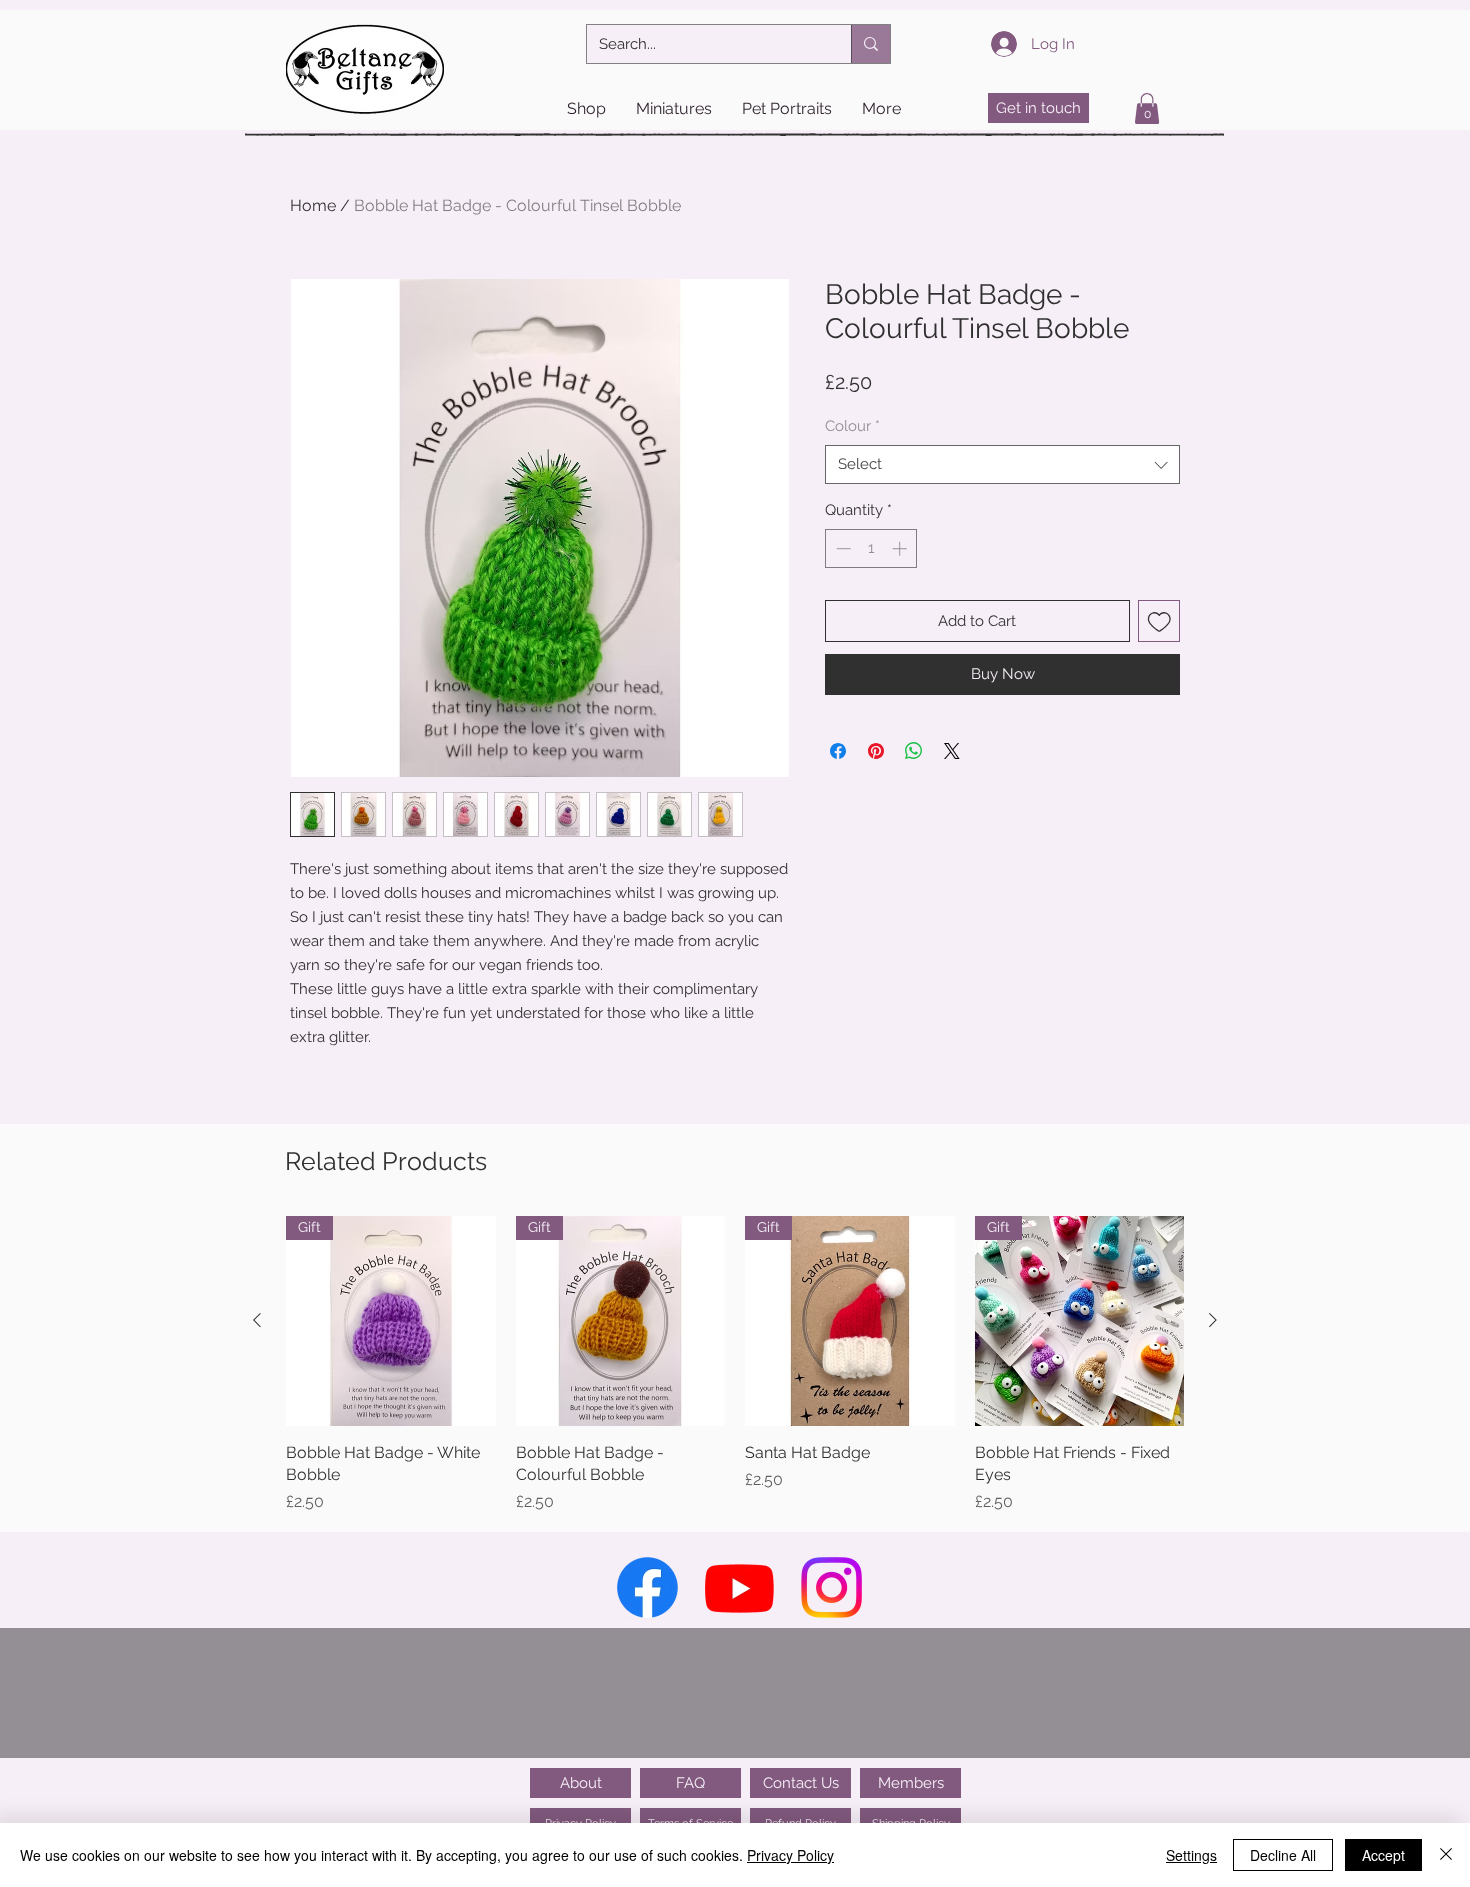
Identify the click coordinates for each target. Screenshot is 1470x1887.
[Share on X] (952, 751)
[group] (735, 1365)
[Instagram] (831, 1587)
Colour (852, 426)
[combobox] (1002, 464)
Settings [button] (1191, 1855)
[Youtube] (739, 1587)
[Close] (1446, 1855)
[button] (586, 109)
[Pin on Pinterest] (876, 751)
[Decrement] (841, 548)
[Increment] (901, 548)
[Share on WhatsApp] (914, 751)
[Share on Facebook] (838, 751)
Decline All (1283, 1855)
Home (313, 205)
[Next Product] (1213, 1320)
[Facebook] (647, 1587)
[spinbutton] (871, 548)
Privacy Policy (790, 1855)
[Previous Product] (257, 1320)
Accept (1383, 1855)
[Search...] (870, 44)
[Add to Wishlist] (1159, 621)
